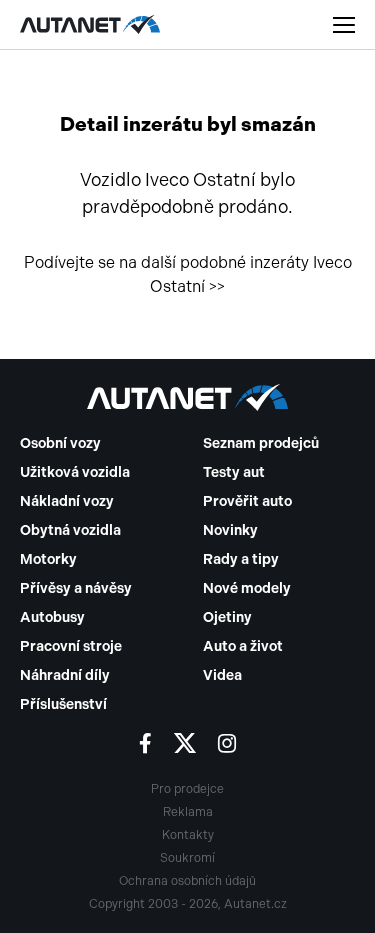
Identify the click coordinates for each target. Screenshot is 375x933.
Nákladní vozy (67, 501)
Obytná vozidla (70, 530)
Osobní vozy (60, 443)
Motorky (48, 559)
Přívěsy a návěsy (76, 588)
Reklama (188, 812)
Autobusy (52, 617)
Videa (222, 675)
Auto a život (243, 646)
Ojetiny (227, 617)
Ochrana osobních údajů (187, 881)
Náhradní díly (65, 675)
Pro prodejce (187, 789)
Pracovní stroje (71, 646)
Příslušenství (63, 704)
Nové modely (247, 588)
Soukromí (187, 858)
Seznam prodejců (261, 443)
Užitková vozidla (75, 472)
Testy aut (234, 472)
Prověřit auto (247, 501)
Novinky (230, 530)
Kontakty (188, 835)
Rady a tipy (241, 559)
